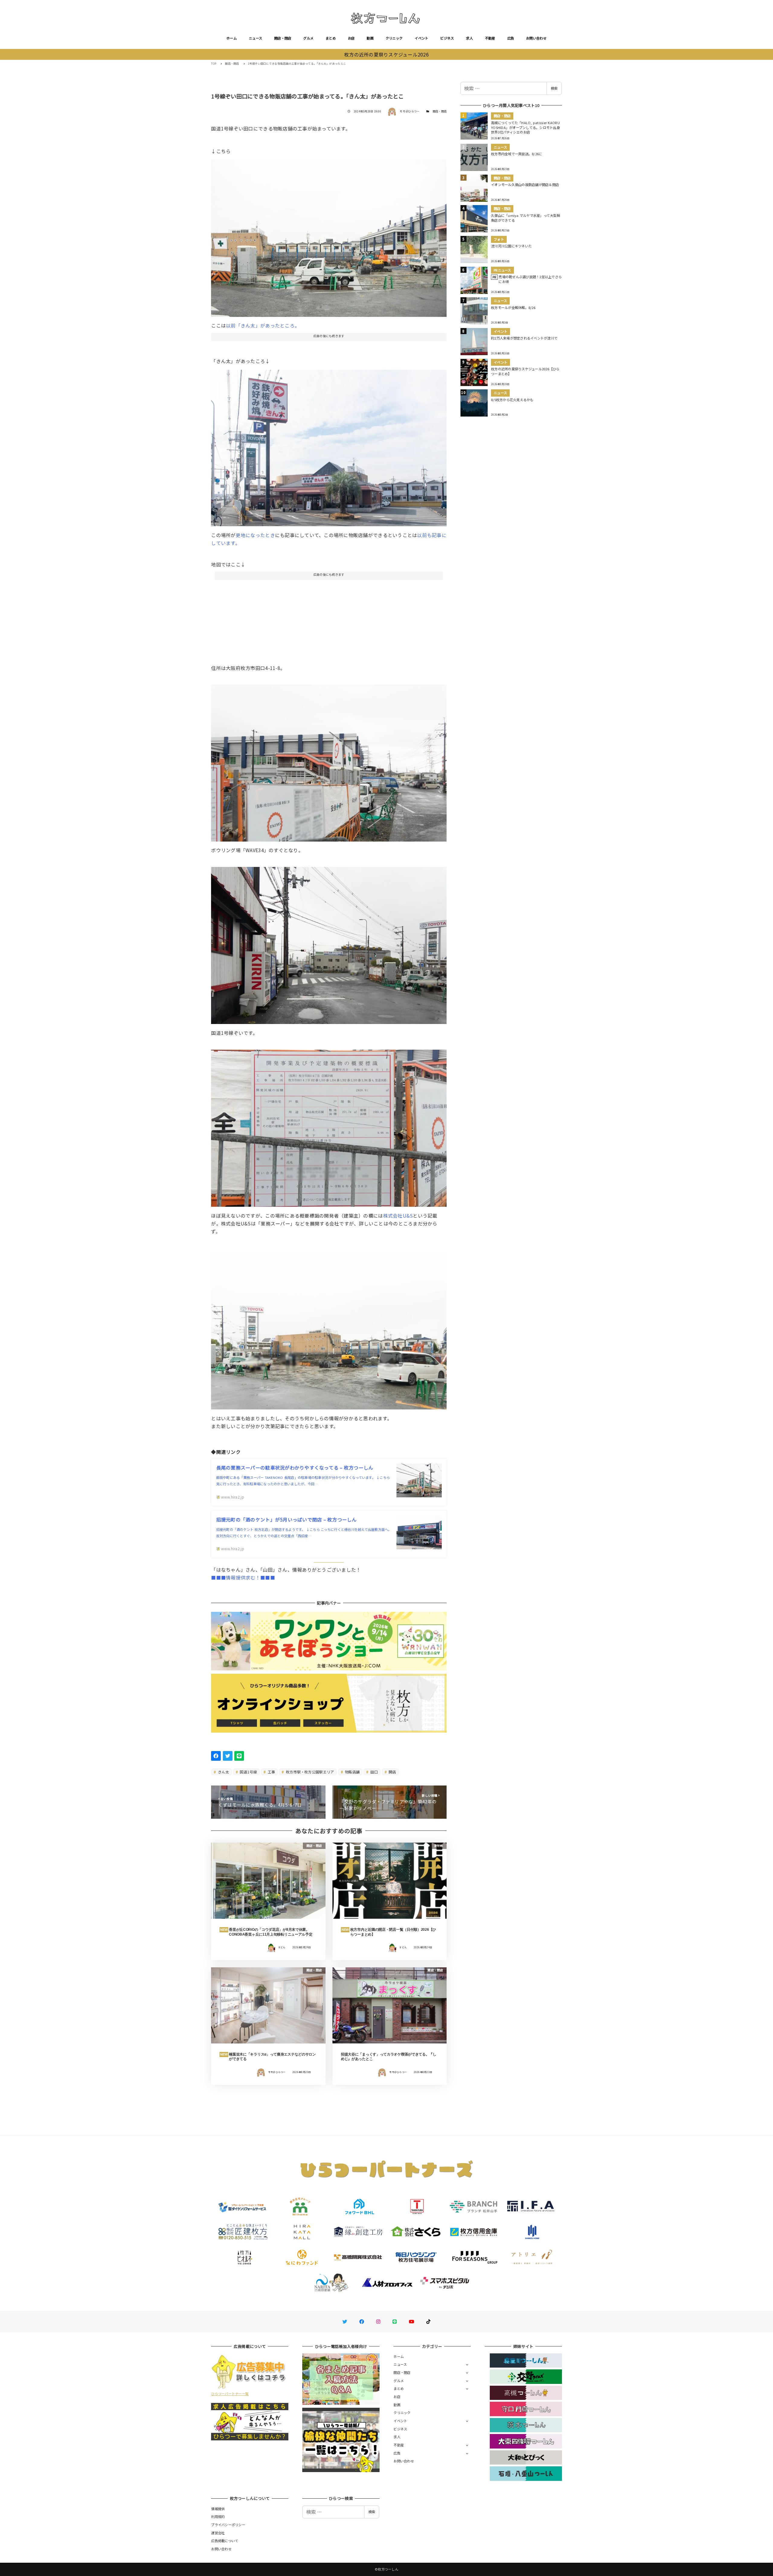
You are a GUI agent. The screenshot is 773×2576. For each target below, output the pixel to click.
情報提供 (218, 2509)
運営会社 (218, 2533)
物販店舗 (352, 1772)
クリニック (394, 38)
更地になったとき (255, 535)
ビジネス (447, 38)
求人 (469, 38)
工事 (271, 1772)
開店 (392, 1772)
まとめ (331, 38)
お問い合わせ (536, 38)
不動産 (490, 38)
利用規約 (218, 2516)
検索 (554, 88)
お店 (351, 38)
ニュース (255, 38)
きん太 (223, 1772)
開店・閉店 (283, 38)
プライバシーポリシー (228, 2525)
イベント (421, 38)
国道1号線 (248, 1772)
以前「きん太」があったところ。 (263, 325)
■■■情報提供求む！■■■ (243, 1577)
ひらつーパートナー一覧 (230, 2394)
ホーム (232, 38)
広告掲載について (225, 2541)
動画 (370, 38)
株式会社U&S (398, 1216)
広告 (511, 38)
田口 (374, 1772)
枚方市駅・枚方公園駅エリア (310, 1772)
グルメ (308, 38)
